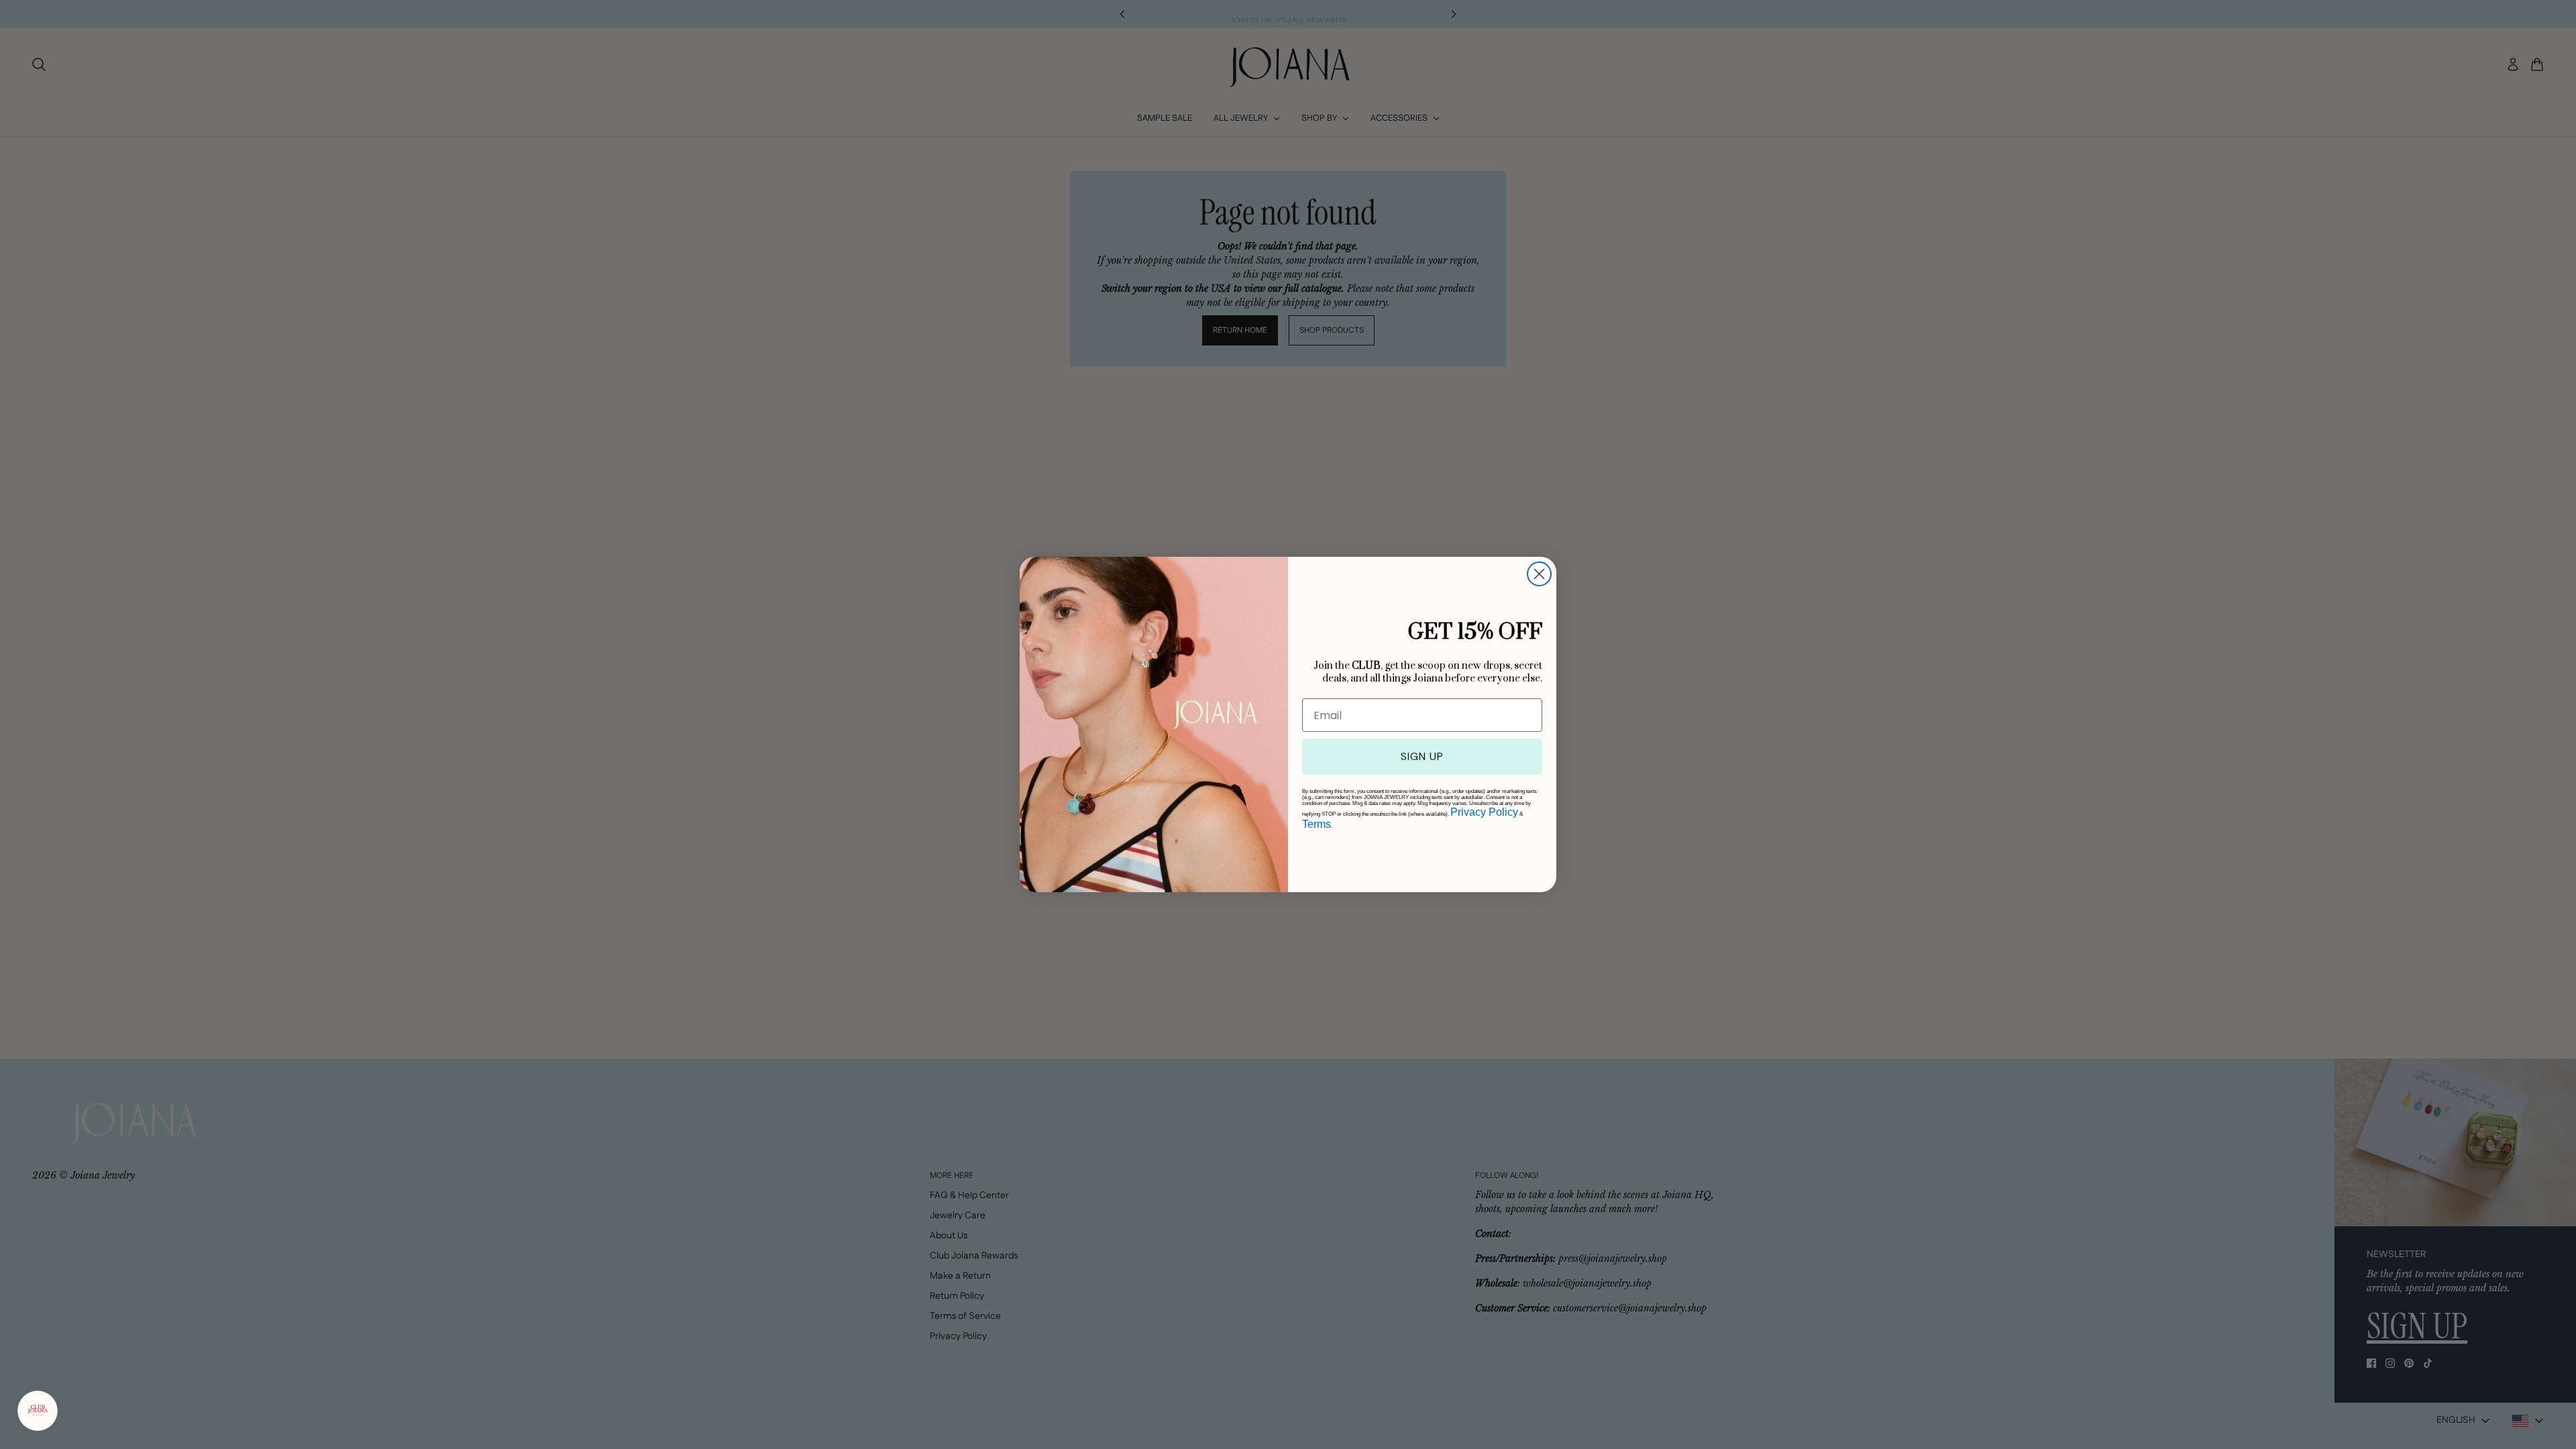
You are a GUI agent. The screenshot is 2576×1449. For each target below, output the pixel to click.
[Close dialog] (1539, 574)
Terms (1317, 824)
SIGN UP (1422, 756)
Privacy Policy (1484, 812)
